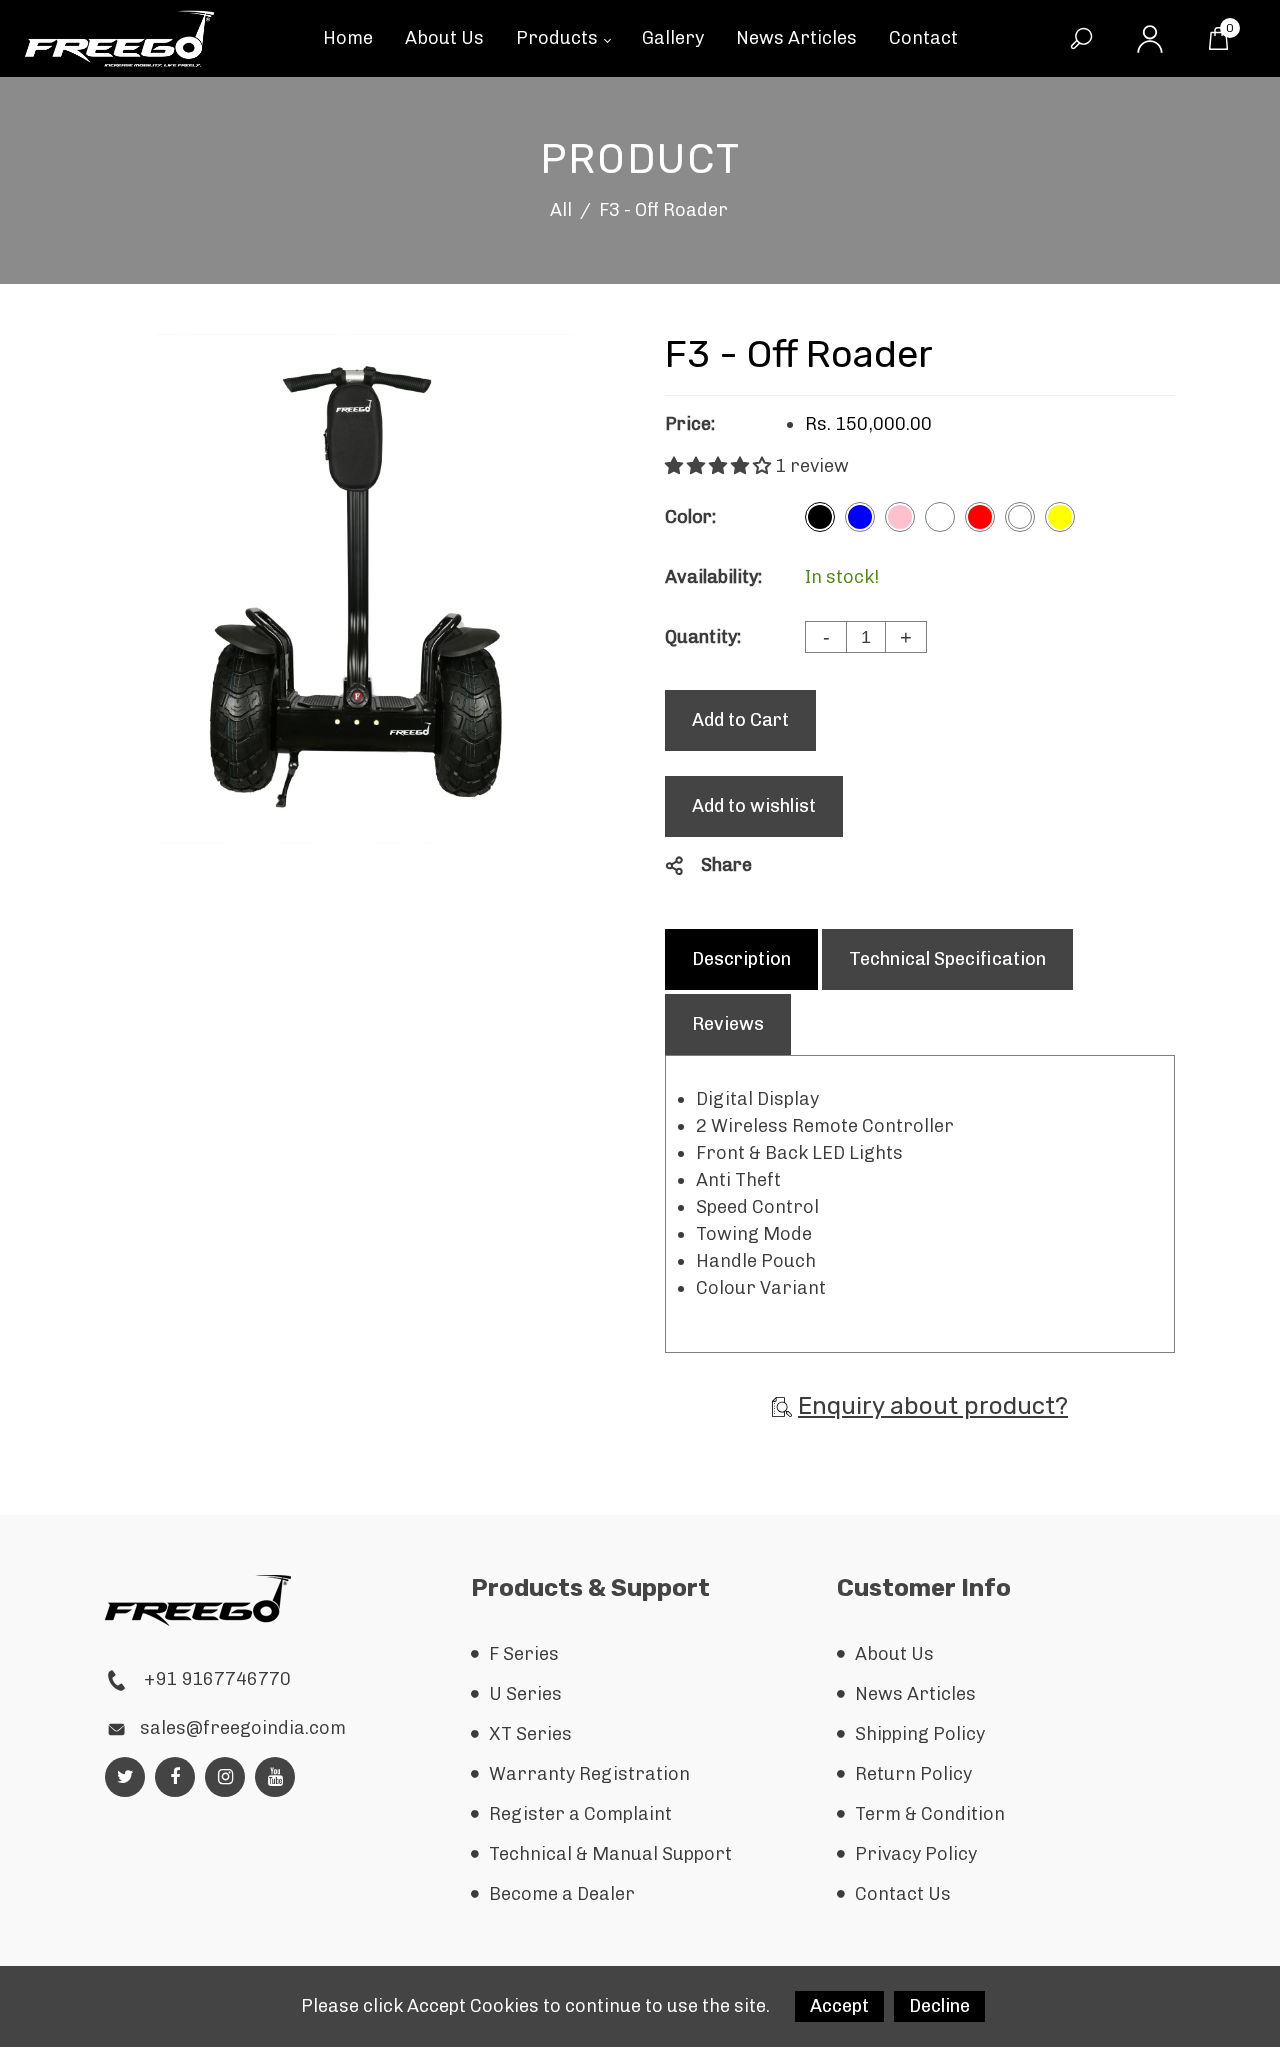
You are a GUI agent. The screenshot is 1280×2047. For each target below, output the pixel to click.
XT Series (530, 1734)
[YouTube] (275, 1777)
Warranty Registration (589, 1774)
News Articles (915, 1694)
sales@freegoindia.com (243, 1728)
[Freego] (119, 37)
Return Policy (913, 1774)
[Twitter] (125, 1777)
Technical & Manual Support (610, 1854)
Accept (839, 2006)
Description (741, 959)
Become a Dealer (562, 1894)
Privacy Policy (916, 1854)
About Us (894, 1654)
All (561, 210)
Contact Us (903, 1894)
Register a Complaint (580, 1814)
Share (726, 865)
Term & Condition (930, 1814)
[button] (720, 466)
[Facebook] (175, 1777)
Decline (939, 2006)
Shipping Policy (920, 1734)
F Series (524, 1654)
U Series (525, 1694)
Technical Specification (947, 959)
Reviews (728, 1024)
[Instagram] (225, 1777)
